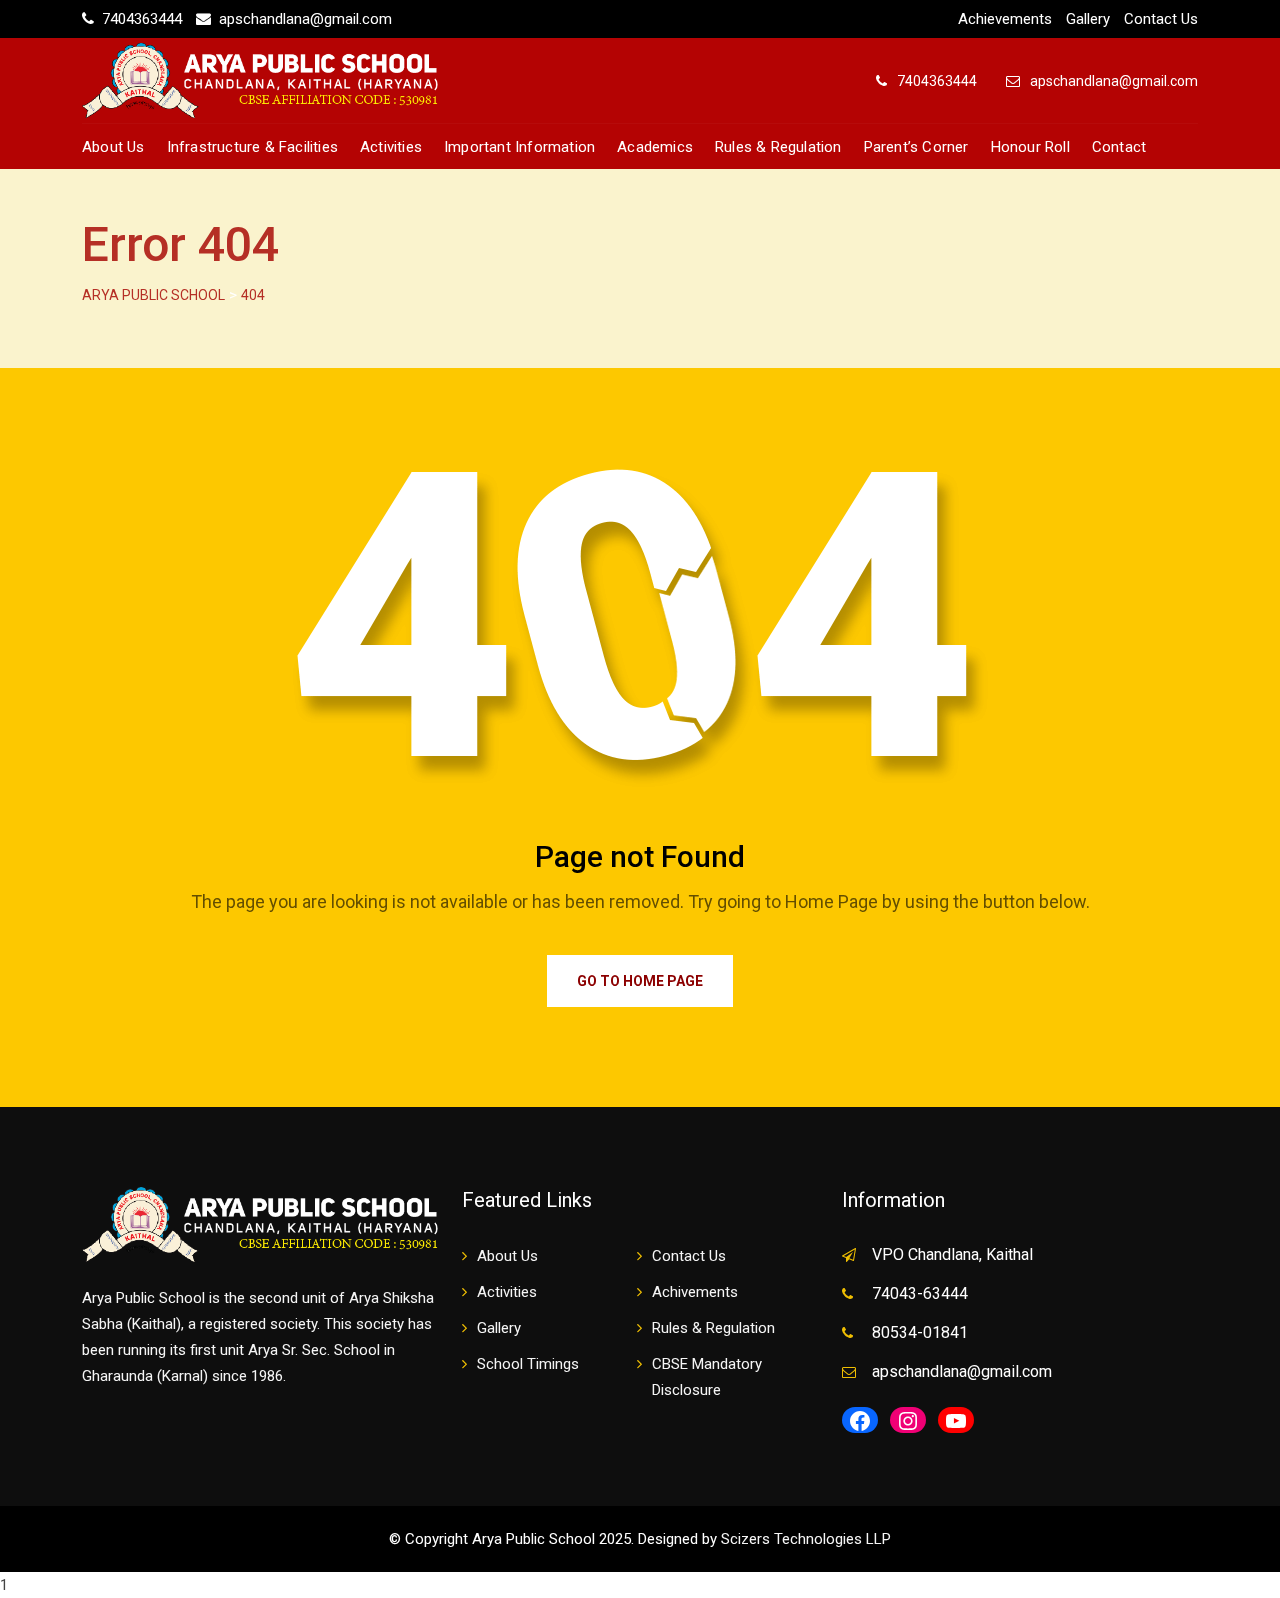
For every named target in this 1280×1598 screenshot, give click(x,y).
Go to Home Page (640, 981)
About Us (113, 147)
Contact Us (1161, 19)
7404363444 (144, 19)
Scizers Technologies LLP (806, 1539)
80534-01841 (920, 1332)
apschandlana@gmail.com (305, 19)
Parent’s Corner (916, 147)
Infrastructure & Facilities (252, 147)
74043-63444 (920, 1293)
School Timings (528, 1364)
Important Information (519, 147)
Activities (391, 147)
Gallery (1088, 19)
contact (1119, 147)
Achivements (695, 1292)
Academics (655, 147)
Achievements (1005, 19)
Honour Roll (1030, 147)
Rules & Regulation (778, 147)
